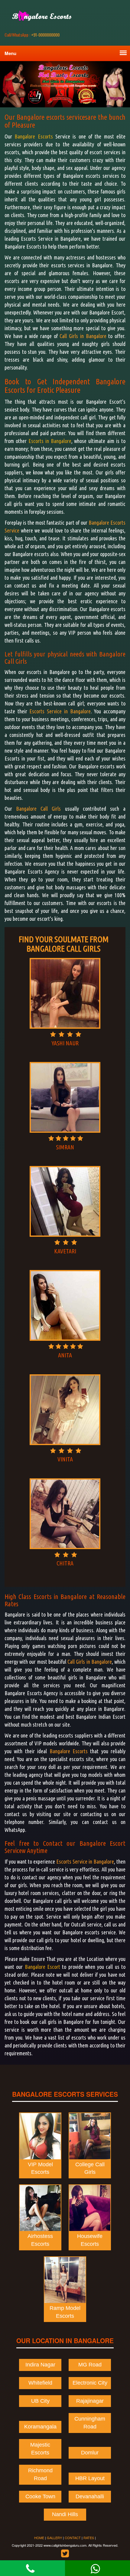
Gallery (54, 2538)
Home (39, 2538)
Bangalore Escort (42, 1967)
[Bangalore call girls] (46, 16)
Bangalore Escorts (34, 136)
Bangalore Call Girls (38, 809)
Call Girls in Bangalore (83, 336)
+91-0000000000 (32, 35)
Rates (89, 2538)
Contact (73, 2538)
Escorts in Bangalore (50, 441)
